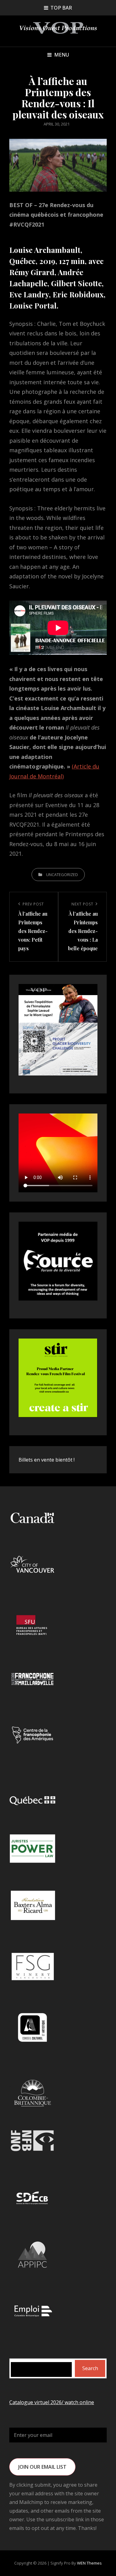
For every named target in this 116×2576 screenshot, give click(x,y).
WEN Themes (89, 2563)
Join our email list (42, 2467)
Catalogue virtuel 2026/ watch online (52, 2402)
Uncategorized (62, 875)
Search (90, 2368)
